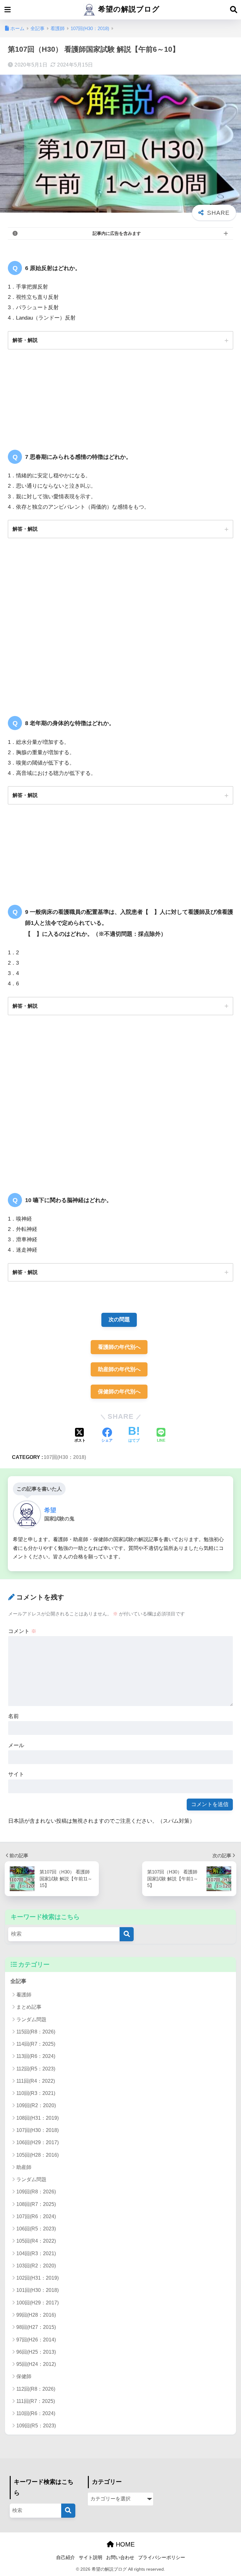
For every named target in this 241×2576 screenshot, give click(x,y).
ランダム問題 (31, 2019)
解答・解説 (25, 340)
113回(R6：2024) (36, 2056)
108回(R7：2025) (36, 2204)
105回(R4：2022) (36, 2241)
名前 (13, 1716)
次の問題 (119, 1320)
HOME (124, 2544)
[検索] (127, 1934)
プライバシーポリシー (162, 2557)
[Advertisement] (120, 629)
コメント (22, 1631)
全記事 (18, 1981)
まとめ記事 (29, 2007)
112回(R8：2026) (36, 2389)
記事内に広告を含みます (117, 233)
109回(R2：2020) (36, 2105)
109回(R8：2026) (36, 2192)
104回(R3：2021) (36, 2253)
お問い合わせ (120, 2557)
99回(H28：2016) (36, 2315)
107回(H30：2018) (65, 1457)
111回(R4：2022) (36, 2081)
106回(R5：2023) (36, 2229)
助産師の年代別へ (119, 1369)
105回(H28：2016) (37, 2155)
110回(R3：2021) (36, 2093)
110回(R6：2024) (36, 2413)
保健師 (24, 2376)
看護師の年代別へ (119, 1347)
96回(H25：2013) (36, 2352)
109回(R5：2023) (36, 2426)
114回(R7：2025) (36, 2044)
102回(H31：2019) (37, 2278)
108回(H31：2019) (37, 2118)
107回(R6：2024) (36, 2216)
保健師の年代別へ (119, 1392)
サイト (16, 1774)
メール (16, 1745)
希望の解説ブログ (128, 9)
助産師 (24, 2167)
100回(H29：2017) (37, 2303)
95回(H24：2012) (36, 2364)
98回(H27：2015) (36, 2327)
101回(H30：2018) (37, 2290)
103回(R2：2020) (36, 2266)
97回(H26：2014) (36, 2340)
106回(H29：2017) (37, 2142)
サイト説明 (91, 2557)
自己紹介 (66, 2557)
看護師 (24, 1995)
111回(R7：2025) (36, 2401)
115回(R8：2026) (36, 2032)
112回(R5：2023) (36, 2069)
